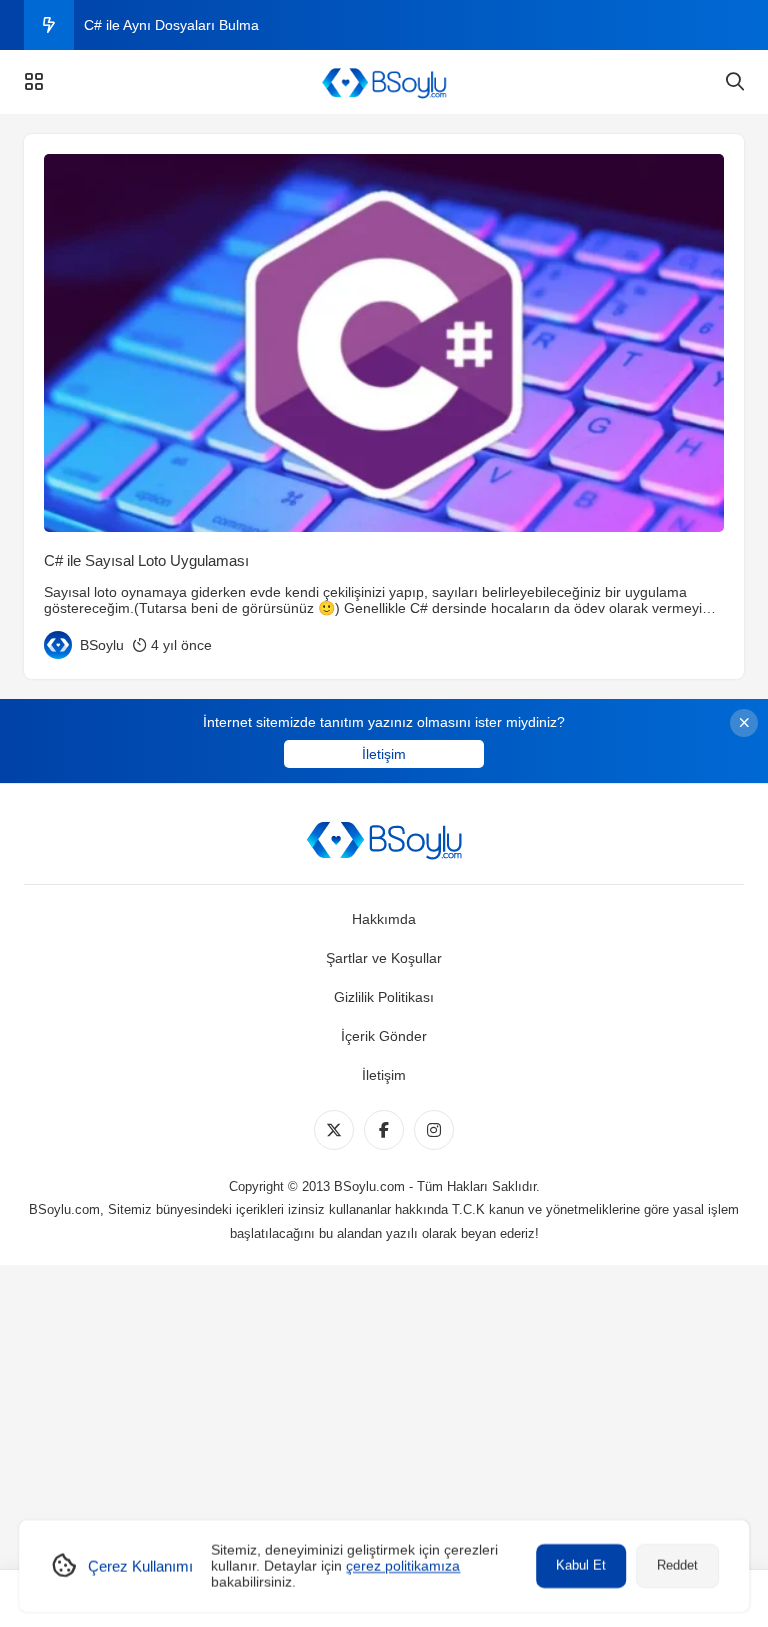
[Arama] (735, 82)
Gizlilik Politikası (384, 997)
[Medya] (334, 1130)
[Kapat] (744, 723)
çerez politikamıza (403, 1566)
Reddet (677, 1565)
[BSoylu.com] (384, 82)
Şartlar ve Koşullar (384, 958)
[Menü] (34, 82)
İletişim (384, 754)
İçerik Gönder (384, 1036)
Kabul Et (581, 1565)
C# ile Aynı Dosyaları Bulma (171, 25)
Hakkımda (384, 919)
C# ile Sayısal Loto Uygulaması (146, 560)
